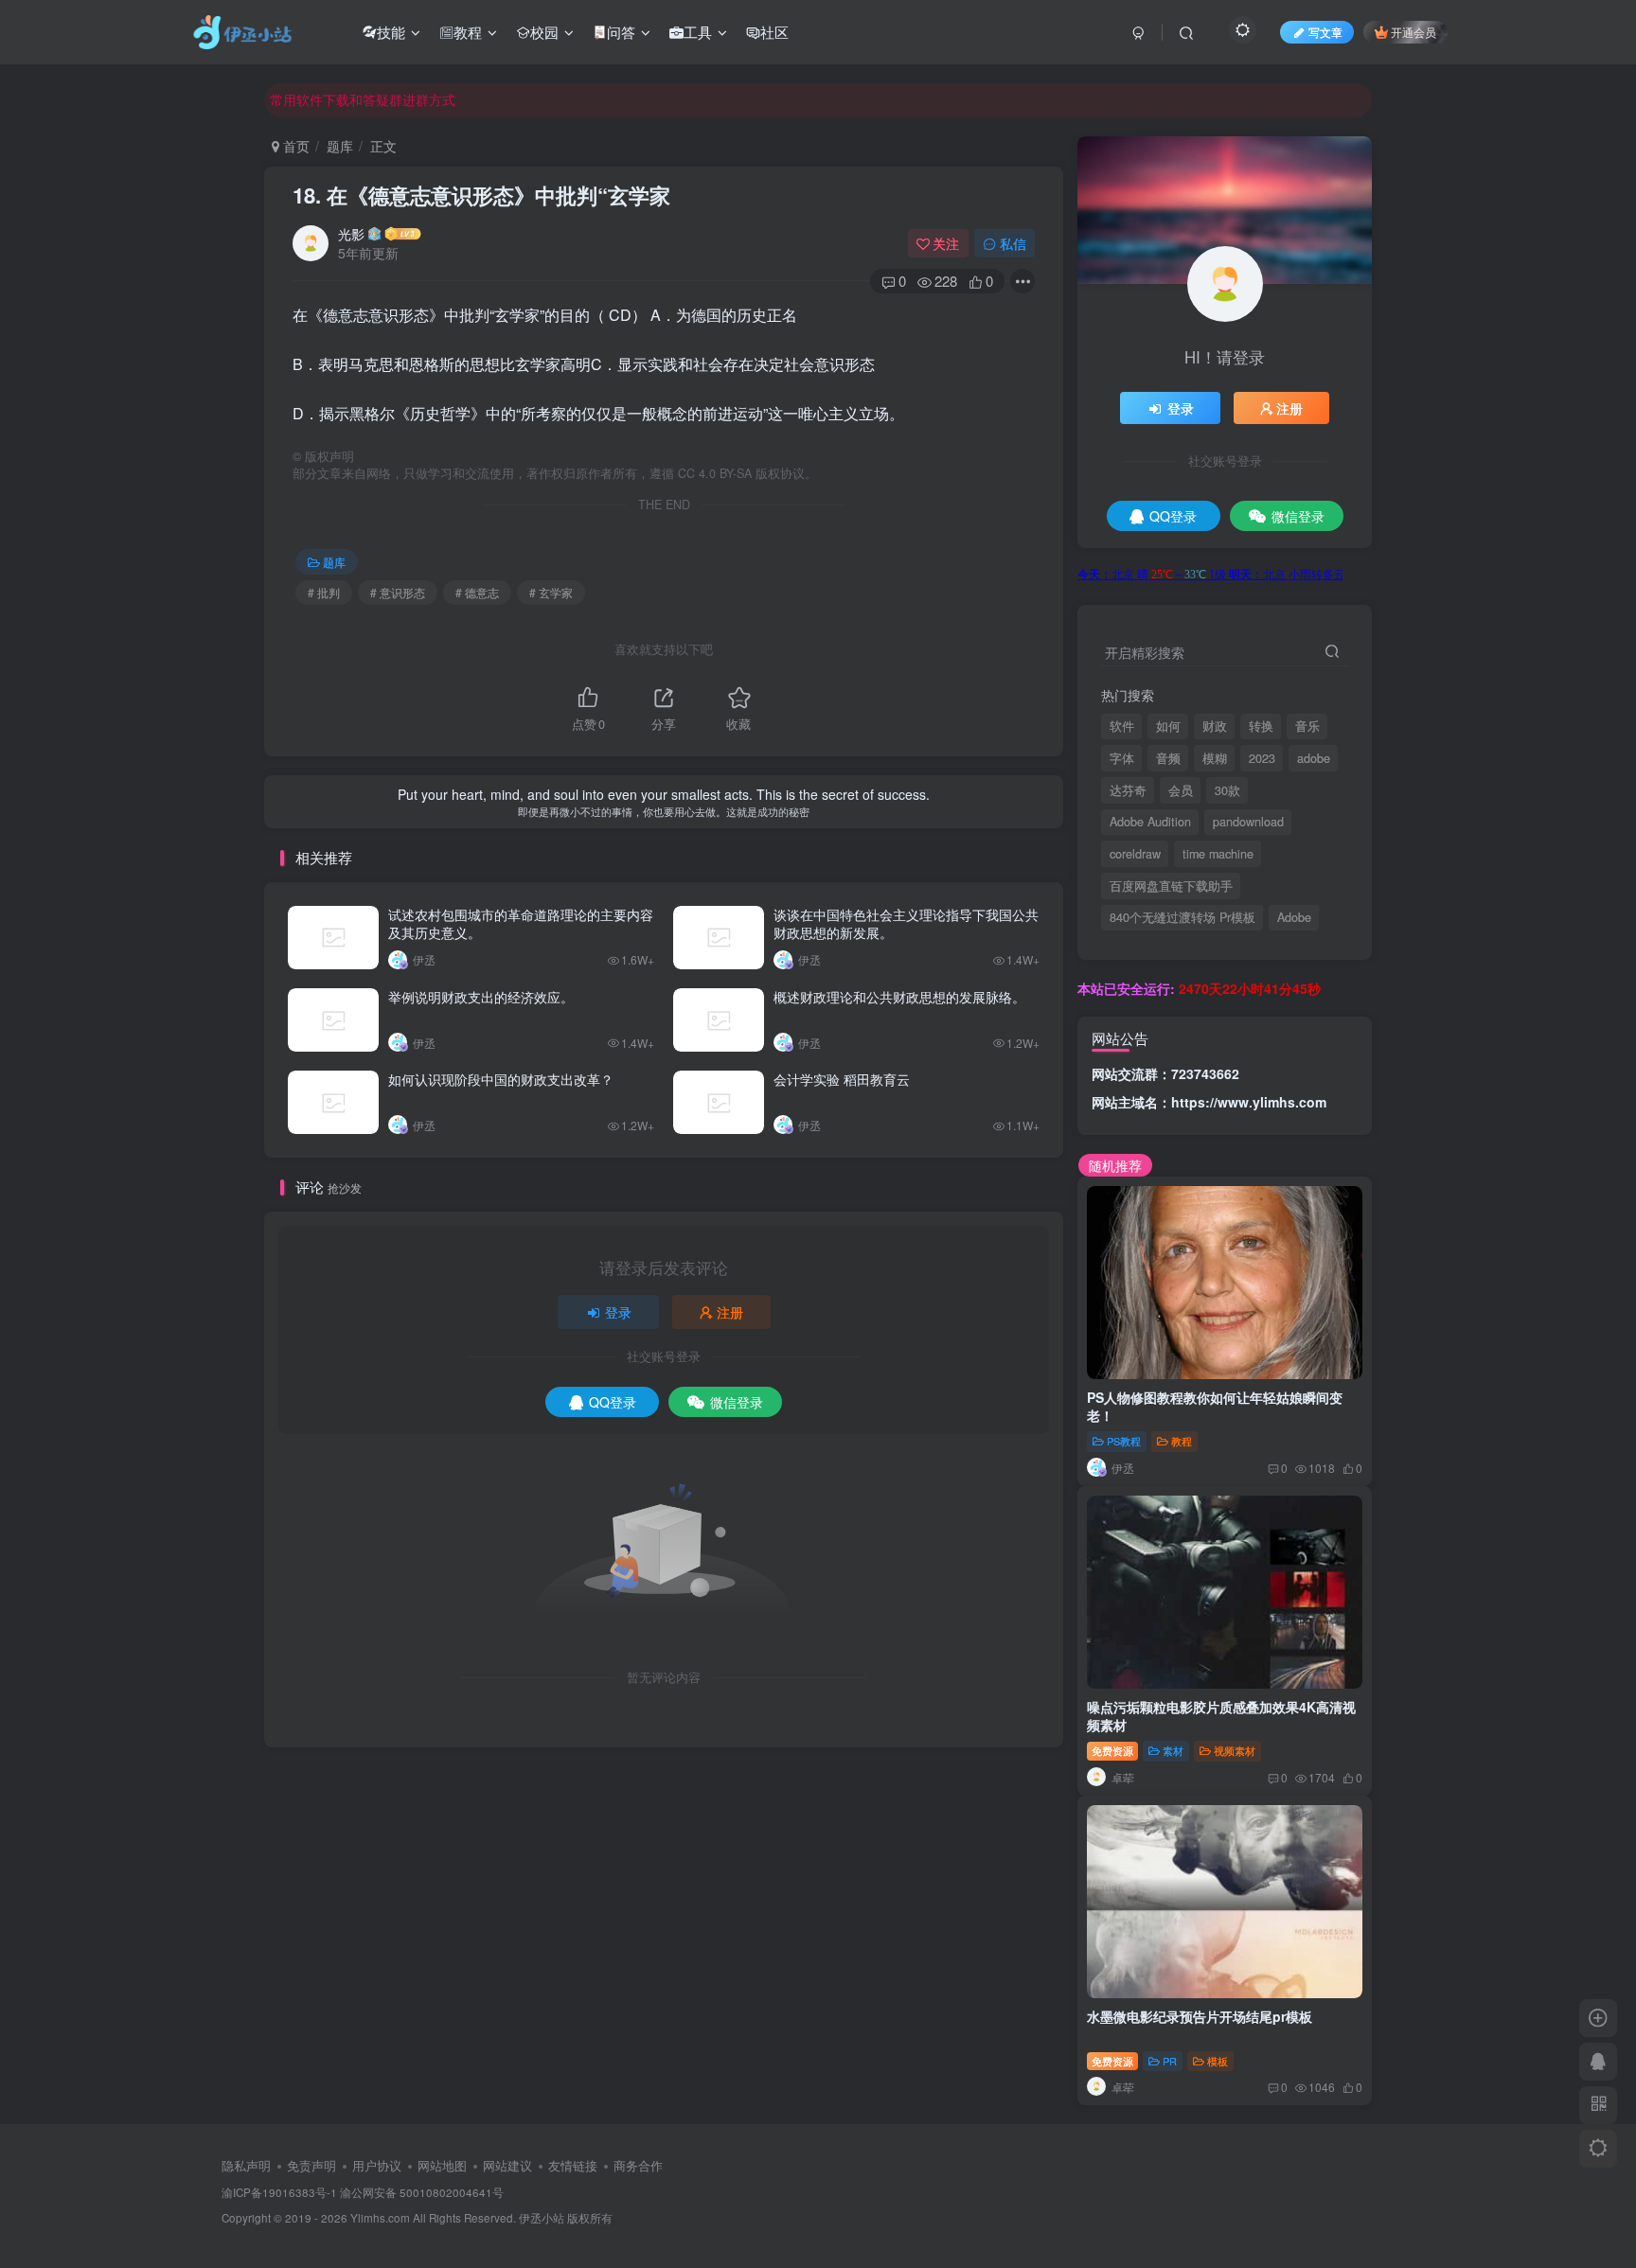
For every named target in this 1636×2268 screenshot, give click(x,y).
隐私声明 (246, 2165)
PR (1170, 2061)
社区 (774, 32)
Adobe (1294, 917)
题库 (340, 146)
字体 (1122, 758)
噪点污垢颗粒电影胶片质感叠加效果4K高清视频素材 (1221, 1716)
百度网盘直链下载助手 (1171, 886)
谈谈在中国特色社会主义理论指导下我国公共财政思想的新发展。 (906, 924)
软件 (1122, 726)
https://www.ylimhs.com (1249, 1102)
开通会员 (1414, 32)
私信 (1013, 243)
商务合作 (638, 2165)
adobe (1314, 758)
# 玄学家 (551, 592)
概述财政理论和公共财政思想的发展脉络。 (899, 997)
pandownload (1248, 822)
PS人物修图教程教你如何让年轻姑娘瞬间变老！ (1215, 1407)
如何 (1168, 726)
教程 (468, 32)
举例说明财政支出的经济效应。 (481, 997)
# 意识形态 (398, 592)
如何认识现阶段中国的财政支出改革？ (501, 1079)
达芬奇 (1128, 790)
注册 (730, 1312)
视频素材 (1235, 1750)
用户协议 (377, 2165)
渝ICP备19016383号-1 (279, 2192)
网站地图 (442, 2165)
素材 (1173, 1750)
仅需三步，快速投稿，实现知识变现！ (382, 99)
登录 (618, 1312)
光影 (351, 234)
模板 (1218, 2061)
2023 (1262, 758)
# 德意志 (477, 592)
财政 (1215, 726)
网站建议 (507, 2165)
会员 (1181, 790)
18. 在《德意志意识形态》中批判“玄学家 (481, 195)
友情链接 (573, 2165)
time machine (1218, 854)
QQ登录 (613, 1402)
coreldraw (1135, 854)
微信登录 (737, 1402)
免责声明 (311, 2165)
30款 (1227, 790)
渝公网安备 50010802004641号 (422, 2192)
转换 (1261, 726)
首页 (294, 146)
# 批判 (324, 592)
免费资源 (1112, 1750)
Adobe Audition (1150, 822)
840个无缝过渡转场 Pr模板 (1183, 917)
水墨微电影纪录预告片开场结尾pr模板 (1200, 2016)
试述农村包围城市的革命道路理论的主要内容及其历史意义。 (521, 924)
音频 (1168, 758)
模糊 (1215, 758)
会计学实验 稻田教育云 (842, 1079)
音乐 (1307, 726)
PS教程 (1124, 1441)
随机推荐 (1115, 1165)
